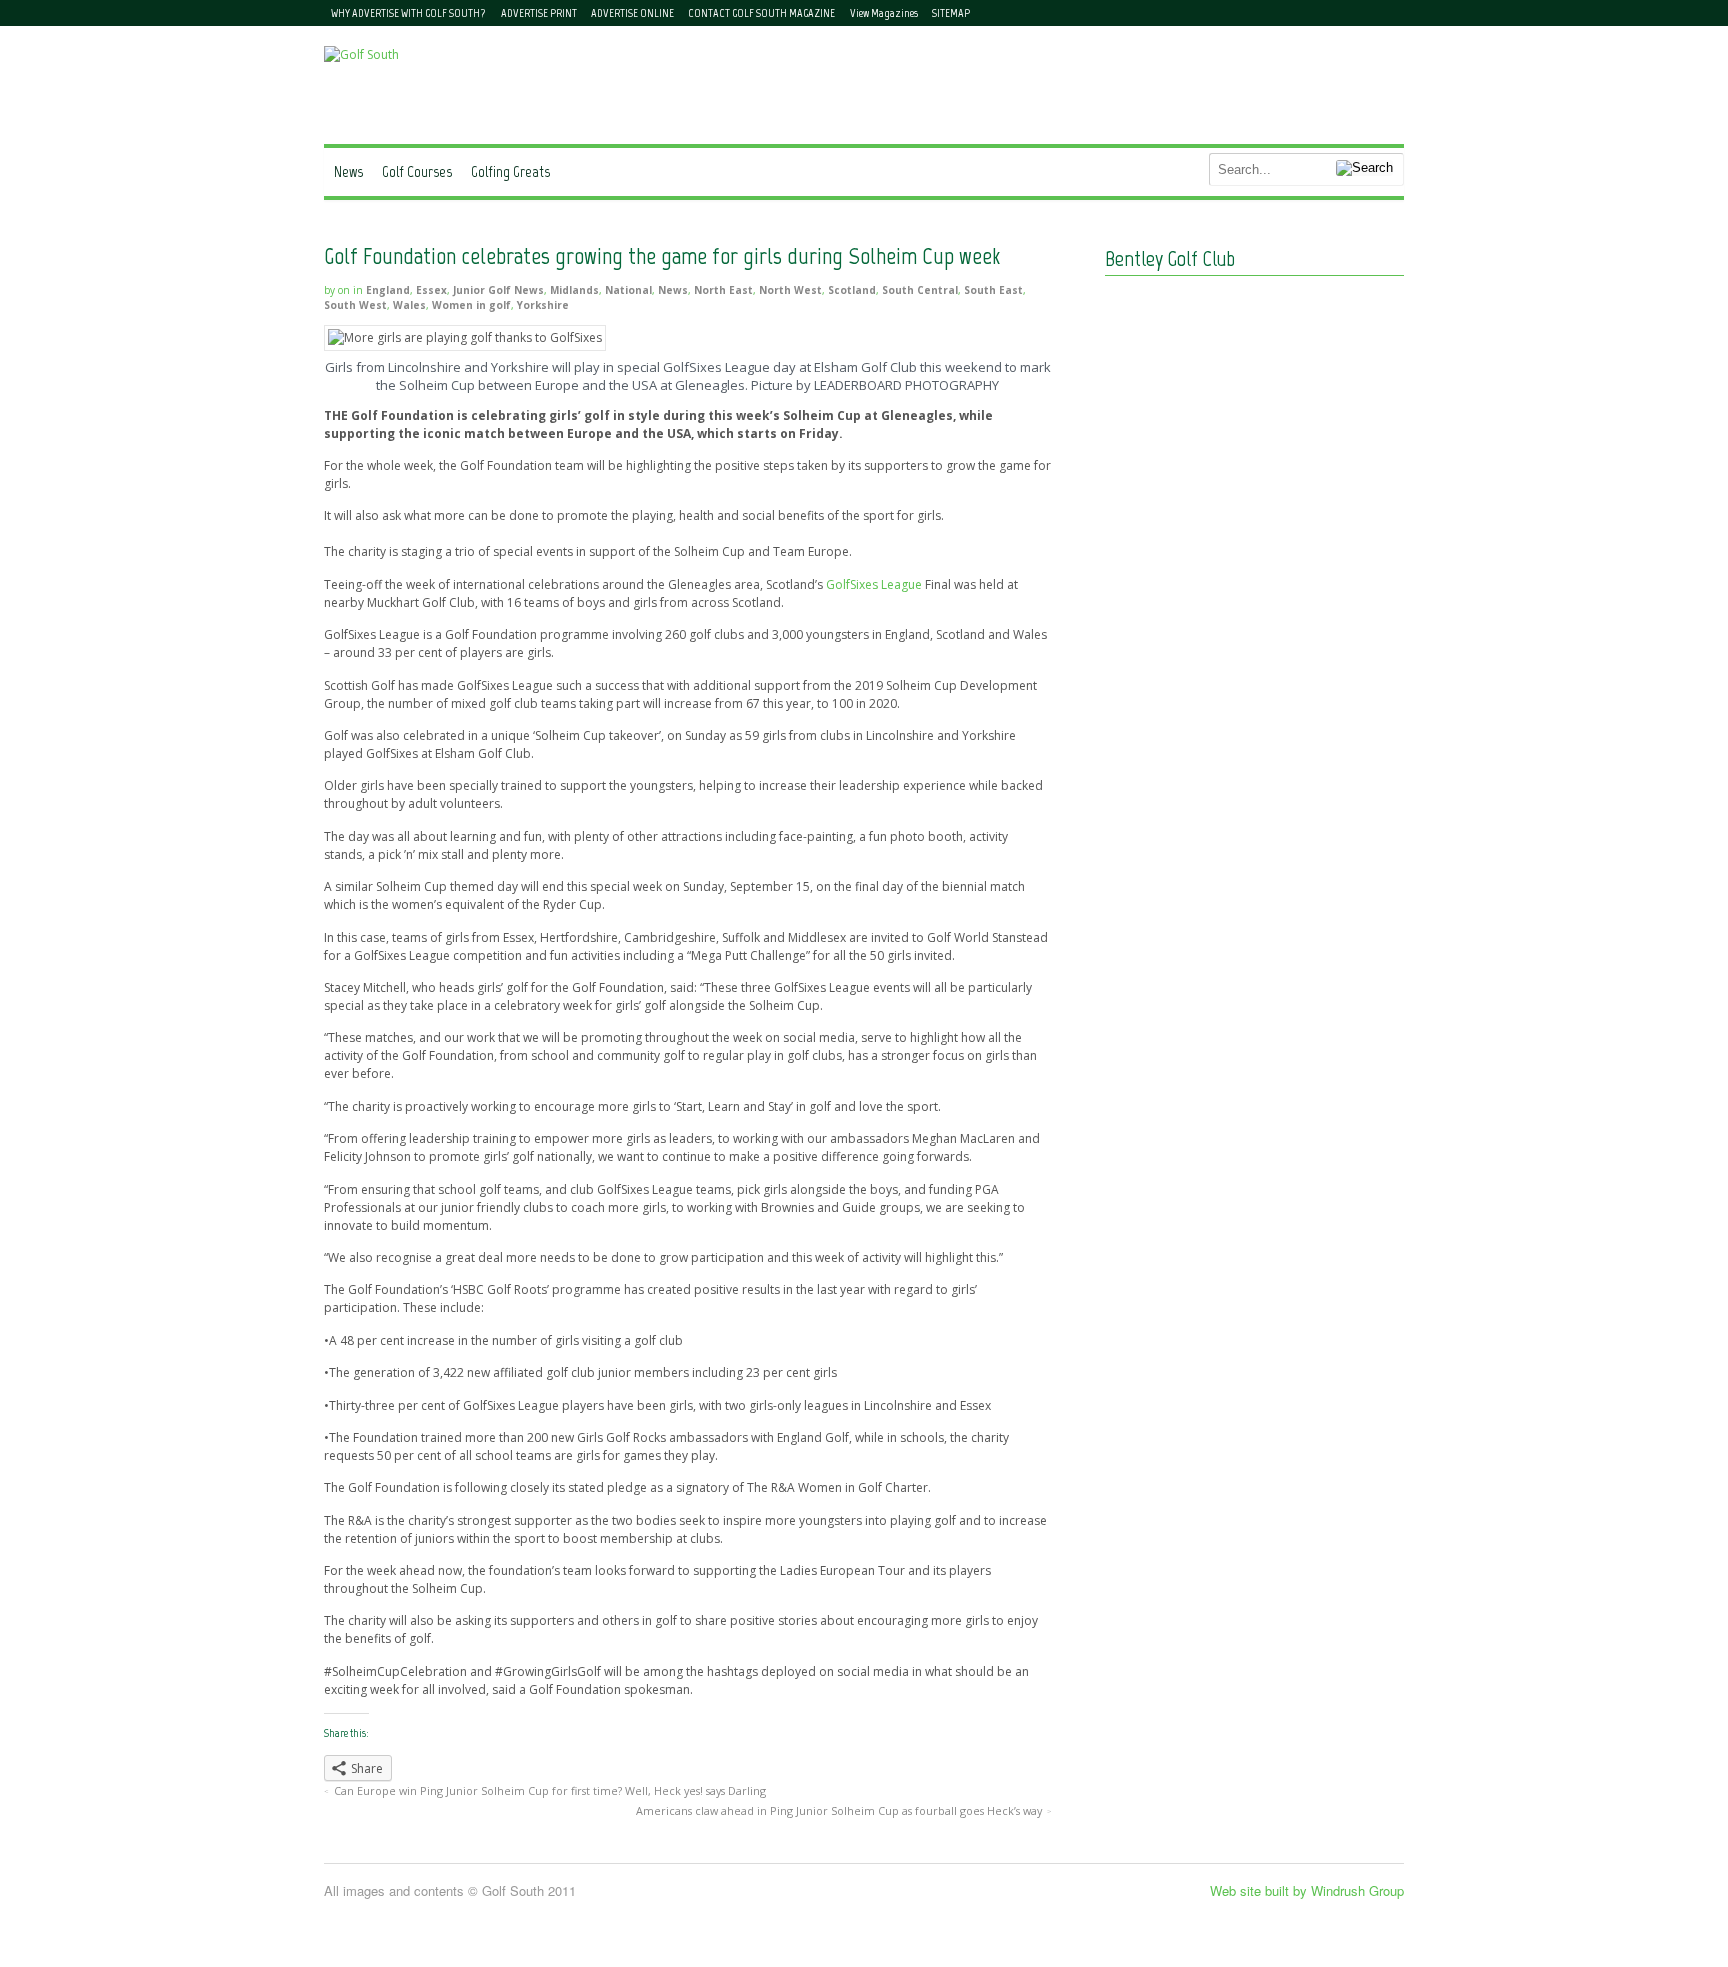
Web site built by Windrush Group (1307, 1890)
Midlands (574, 290)
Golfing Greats (510, 171)
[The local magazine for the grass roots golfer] (361, 54)
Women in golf (471, 305)
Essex (431, 290)
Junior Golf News (498, 290)
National (628, 290)
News (348, 171)
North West (790, 290)
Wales (409, 305)
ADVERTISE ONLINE (632, 13)
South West (355, 305)
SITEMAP (951, 13)
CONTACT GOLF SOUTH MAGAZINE (761, 13)
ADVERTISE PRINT (539, 13)
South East (993, 290)
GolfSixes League (874, 584)
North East (723, 290)
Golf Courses (417, 171)
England (388, 290)
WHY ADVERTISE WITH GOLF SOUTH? (408, 13)
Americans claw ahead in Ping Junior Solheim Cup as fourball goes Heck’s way (839, 1810)
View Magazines (884, 13)
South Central (920, 290)
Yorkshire (543, 305)
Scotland (852, 290)
